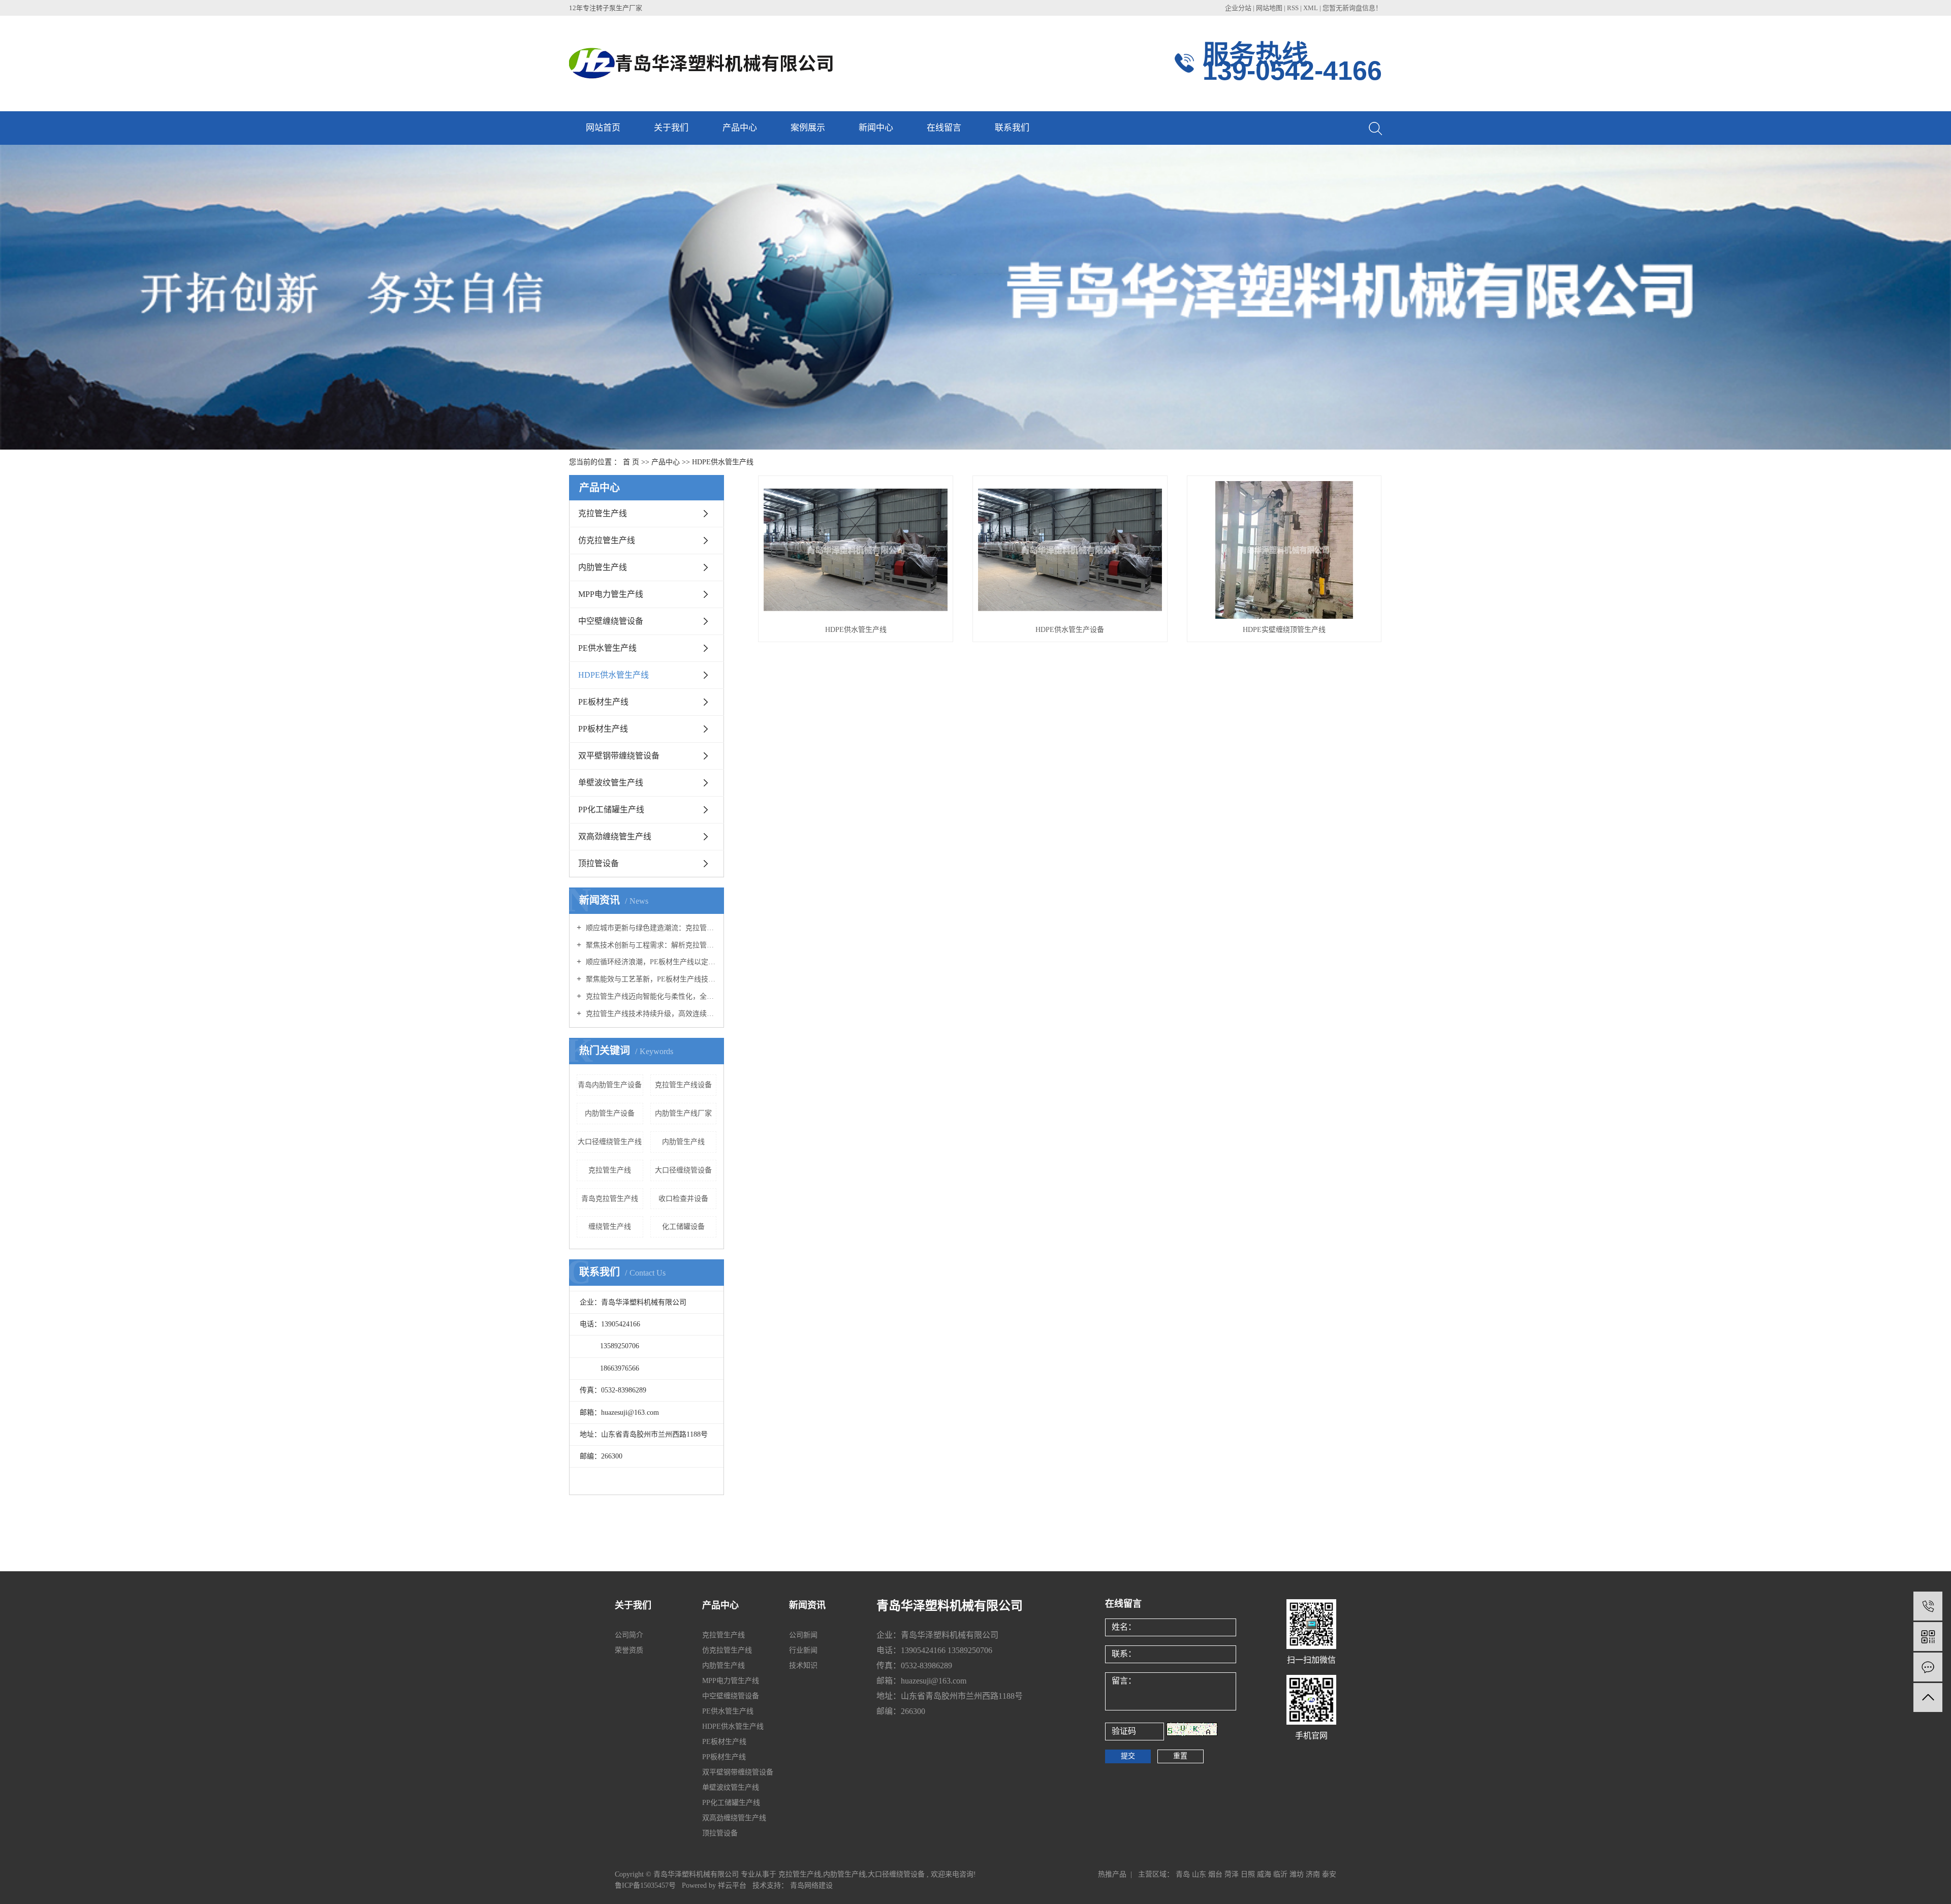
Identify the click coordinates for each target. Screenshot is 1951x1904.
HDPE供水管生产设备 (1070, 630)
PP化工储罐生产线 (611, 810)
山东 (1199, 1874)
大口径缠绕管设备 (683, 1170)
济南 (1313, 1874)
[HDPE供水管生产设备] (1070, 550)
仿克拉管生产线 (607, 540)
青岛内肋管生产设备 (610, 1085)
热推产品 (1112, 1874)
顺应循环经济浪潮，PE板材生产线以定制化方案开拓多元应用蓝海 (650, 962)
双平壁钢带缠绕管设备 (619, 756)
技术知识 (803, 1665)
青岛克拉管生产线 (610, 1199)
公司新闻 (803, 1635)
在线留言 (944, 128)
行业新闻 (803, 1650)
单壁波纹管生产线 (611, 783)
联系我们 (1012, 128)
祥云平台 (732, 1885)
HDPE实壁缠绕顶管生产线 (1284, 630)
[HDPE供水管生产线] (856, 550)
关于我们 (671, 128)
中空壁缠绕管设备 (611, 621)
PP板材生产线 (603, 729)
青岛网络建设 (811, 1885)
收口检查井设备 (683, 1199)
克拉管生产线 (603, 513)
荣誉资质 (629, 1650)
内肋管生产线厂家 (683, 1113)
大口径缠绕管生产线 (610, 1142)
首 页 (631, 462)
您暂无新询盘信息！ (1352, 8)
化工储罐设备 (683, 1227)
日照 (1248, 1874)
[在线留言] (1928, 1667)
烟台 (1215, 1874)
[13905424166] (1928, 1606)
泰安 (1329, 1874)
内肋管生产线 (603, 567)
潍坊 (1297, 1874)
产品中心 (740, 128)
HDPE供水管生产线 (723, 462)
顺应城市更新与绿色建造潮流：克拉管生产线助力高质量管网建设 (650, 928)
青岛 (1183, 1874)
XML (1311, 8)
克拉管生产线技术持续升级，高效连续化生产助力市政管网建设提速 (650, 1014)
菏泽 (1232, 1874)
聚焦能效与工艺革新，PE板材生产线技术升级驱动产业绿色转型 (650, 979)
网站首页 (603, 128)
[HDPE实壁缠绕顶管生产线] (1284, 550)
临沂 (1280, 1874)
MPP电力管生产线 (611, 594)
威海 (1264, 1874)
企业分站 (1238, 8)
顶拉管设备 (599, 863)
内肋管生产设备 (610, 1113)
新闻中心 (876, 128)
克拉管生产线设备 (683, 1085)
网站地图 (1270, 8)
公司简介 (629, 1635)
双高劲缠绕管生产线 (615, 836)
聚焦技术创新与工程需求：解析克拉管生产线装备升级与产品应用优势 (650, 945)
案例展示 (808, 128)
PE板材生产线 (603, 702)
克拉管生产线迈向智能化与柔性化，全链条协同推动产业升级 (650, 996)
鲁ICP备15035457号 (645, 1885)
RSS (1293, 8)
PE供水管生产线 (607, 648)
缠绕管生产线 (610, 1227)
